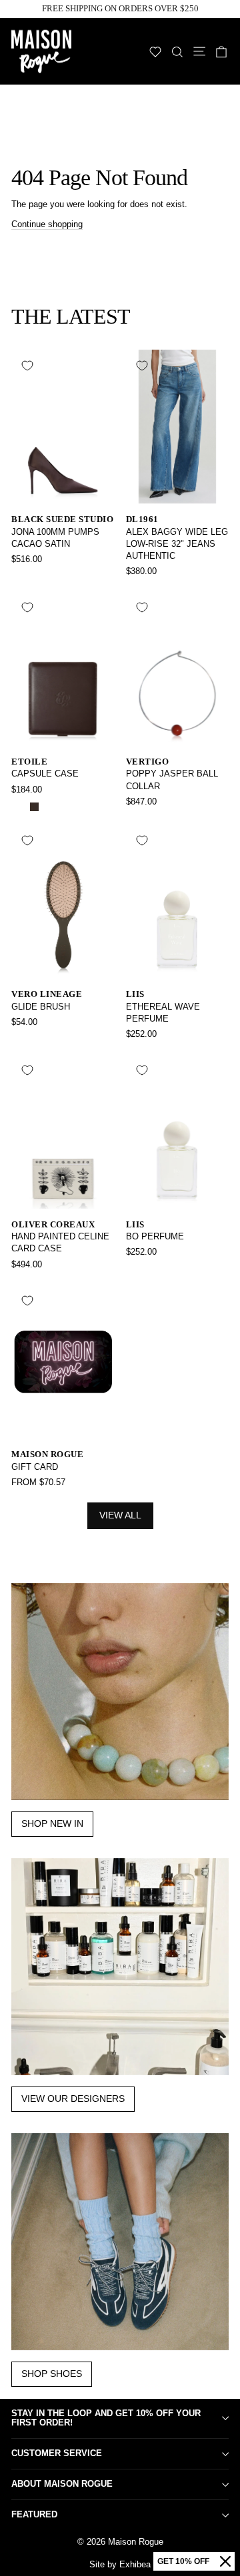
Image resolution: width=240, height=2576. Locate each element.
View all (120, 1515)
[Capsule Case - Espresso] (34, 807)
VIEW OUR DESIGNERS (73, 2098)
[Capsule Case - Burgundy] (50, 807)
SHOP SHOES (52, 2374)
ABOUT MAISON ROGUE (62, 2484)
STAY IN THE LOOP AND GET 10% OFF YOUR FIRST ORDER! (106, 2418)
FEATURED (34, 2514)
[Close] (225, 2561)
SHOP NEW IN (52, 1823)
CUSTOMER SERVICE (57, 2453)
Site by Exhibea (120, 2564)
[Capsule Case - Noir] (19, 807)
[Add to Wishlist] (27, 366)
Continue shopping (47, 224)
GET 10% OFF (183, 2561)
